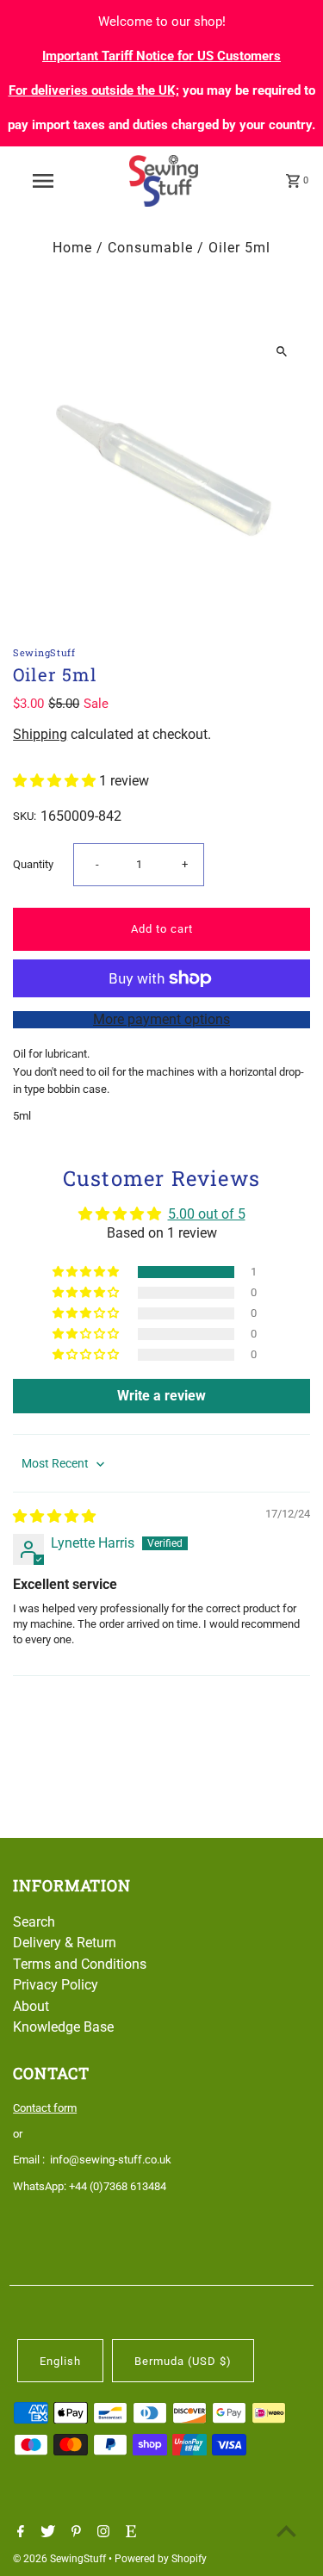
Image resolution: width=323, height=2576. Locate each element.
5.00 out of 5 (207, 1214)
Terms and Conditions (80, 1964)
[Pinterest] (74, 2533)
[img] (54, 1516)
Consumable (150, 248)
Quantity (33, 864)
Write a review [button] (161, 1396)
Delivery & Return (65, 1943)
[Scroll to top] (286, 2531)
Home (72, 248)
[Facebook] (19, 2533)
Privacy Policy (56, 1985)
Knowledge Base (63, 2027)
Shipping (40, 734)
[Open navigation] (43, 181)
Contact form (45, 2108)
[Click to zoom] (282, 352)
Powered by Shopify (161, 2559)
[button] (56, 781)
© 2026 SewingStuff (61, 2559)
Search (34, 1922)
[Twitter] (46, 2533)
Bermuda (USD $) (183, 2361)
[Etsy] (129, 2533)
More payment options (161, 1019)
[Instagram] (101, 2533)
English (60, 2361)
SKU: (25, 816)
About (31, 2006)
